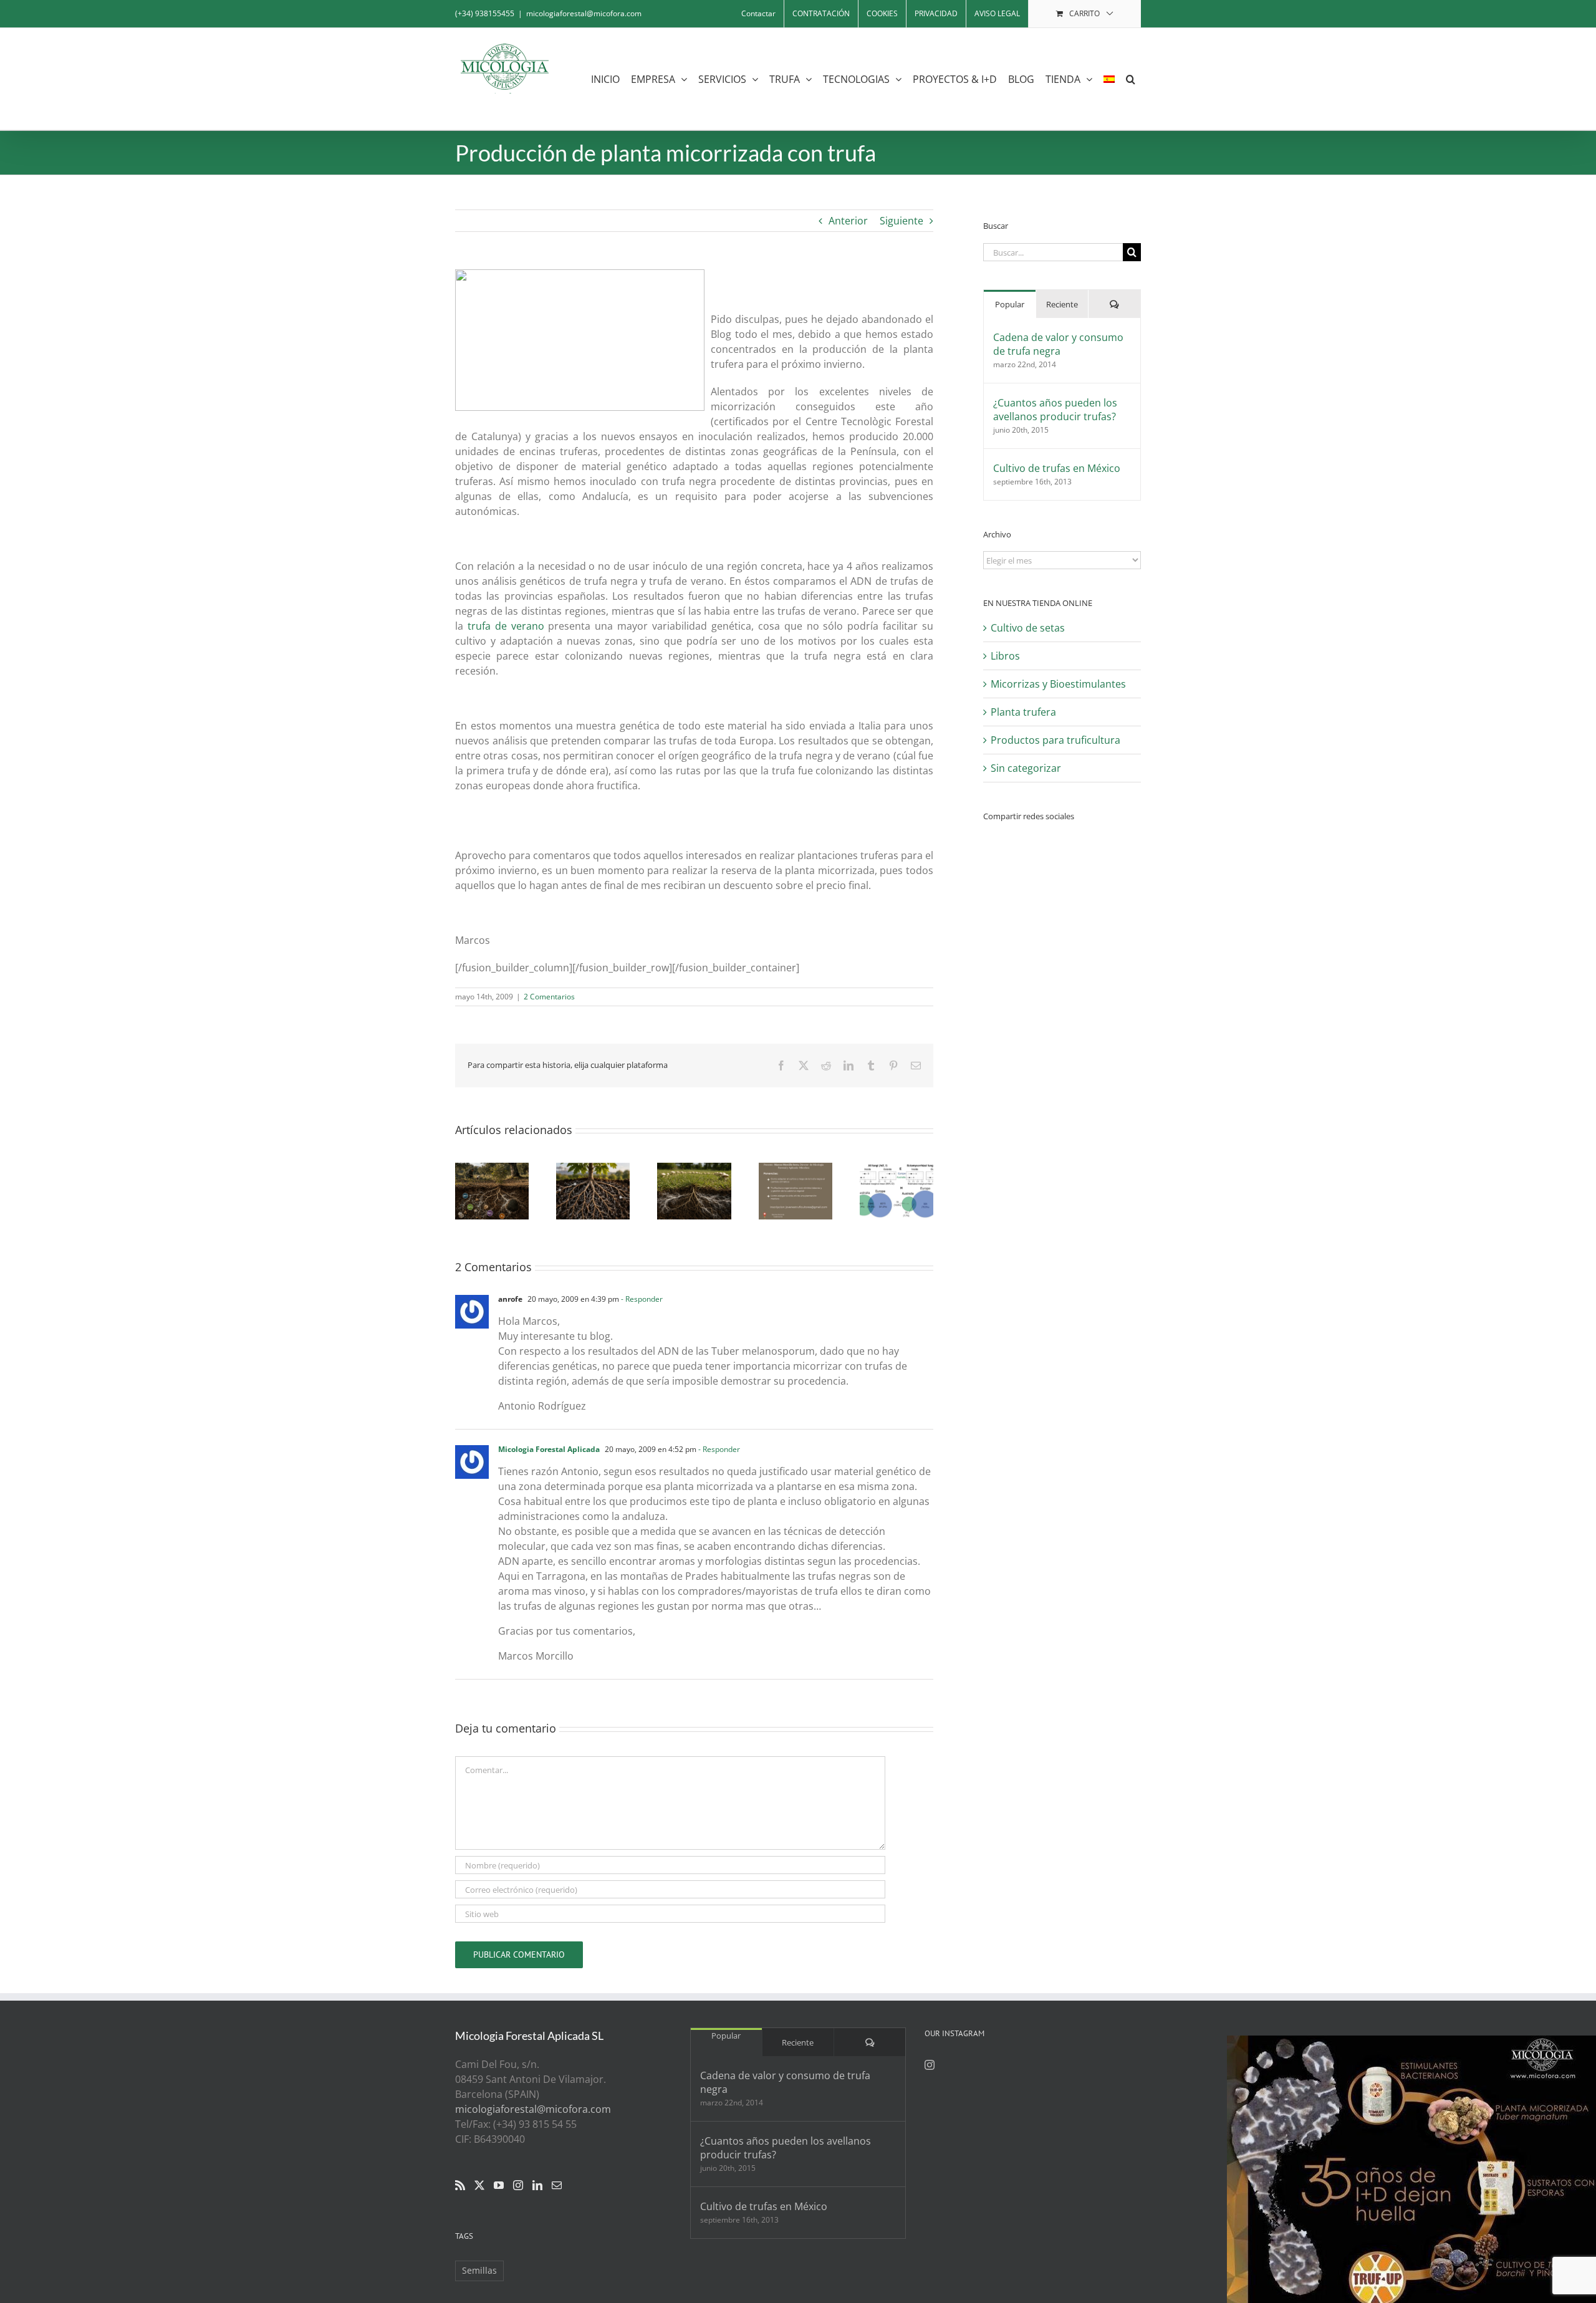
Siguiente (901, 221)
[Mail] (557, 2185)
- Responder (641, 1299)
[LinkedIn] (537, 2185)
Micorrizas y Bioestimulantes (1058, 684)
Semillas (479, 2270)
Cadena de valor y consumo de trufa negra (1058, 344)
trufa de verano (506, 626)
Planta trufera (1023, 712)
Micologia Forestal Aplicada (549, 1449)
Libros (1005, 656)
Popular (1010, 304)
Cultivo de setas (1028, 628)
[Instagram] (518, 2185)
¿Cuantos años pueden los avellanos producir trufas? (1055, 410)
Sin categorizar (1026, 768)
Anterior (848, 221)
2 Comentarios (549, 997)
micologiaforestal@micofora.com (584, 13)
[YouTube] (499, 2185)
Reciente (1062, 304)
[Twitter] (479, 2185)
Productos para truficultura (1055, 740)
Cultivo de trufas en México (1057, 468)
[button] (1131, 79)
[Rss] (460, 2185)
